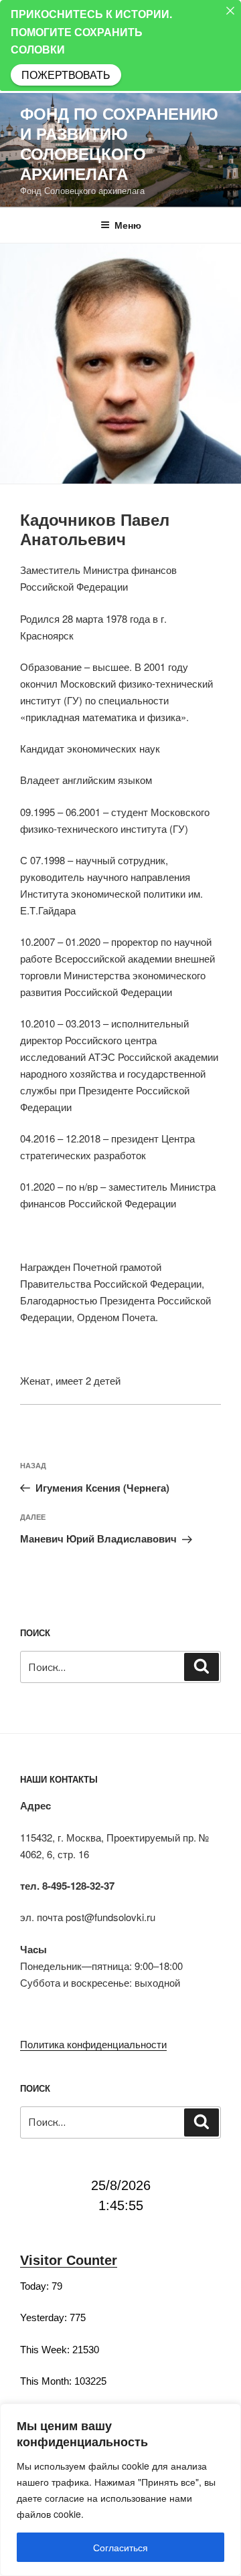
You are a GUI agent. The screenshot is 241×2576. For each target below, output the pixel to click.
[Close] (230, 11)
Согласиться (120, 2547)
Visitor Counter (69, 2260)
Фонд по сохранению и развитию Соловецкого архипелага (119, 143)
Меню (128, 225)
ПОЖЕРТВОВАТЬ (66, 75)
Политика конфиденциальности (93, 2044)
